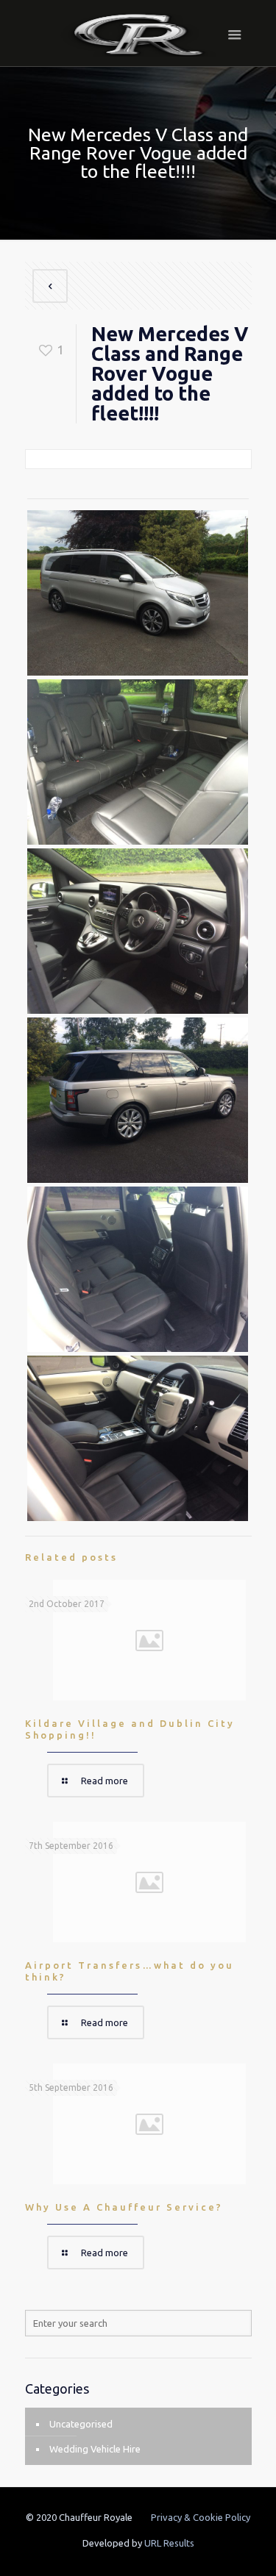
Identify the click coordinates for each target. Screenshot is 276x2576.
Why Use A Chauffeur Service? (124, 2207)
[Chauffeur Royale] (138, 33)
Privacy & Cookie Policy (201, 2517)
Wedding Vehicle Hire (95, 2449)
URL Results (169, 2543)
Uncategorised (81, 2424)
